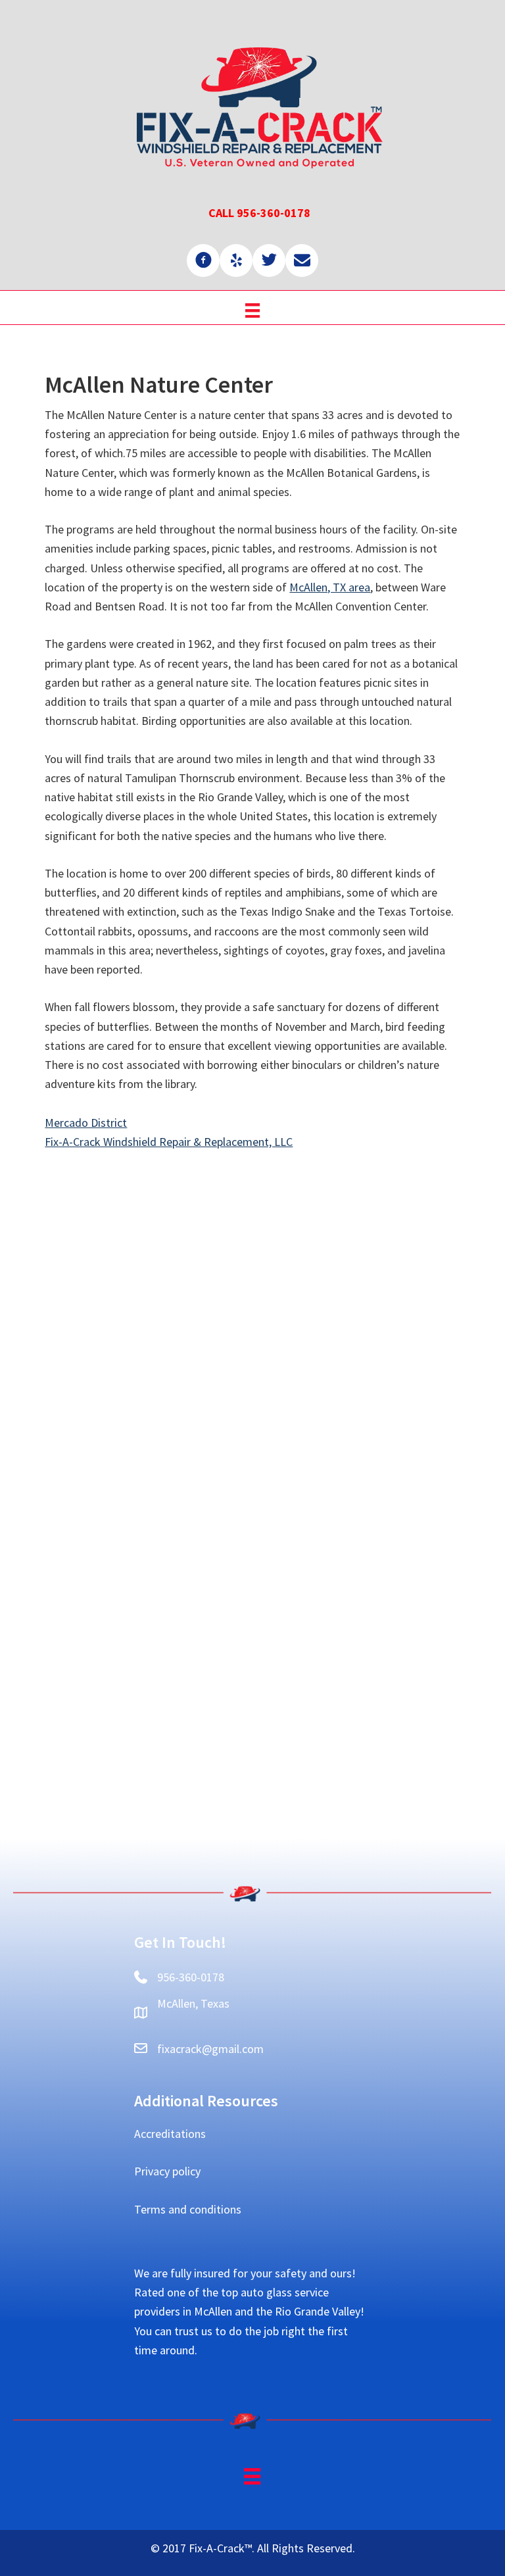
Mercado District (86, 1123)
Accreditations (170, 2134)
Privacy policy (167, 2171)
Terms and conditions (188, 2209)
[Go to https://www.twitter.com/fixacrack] (269, 260)
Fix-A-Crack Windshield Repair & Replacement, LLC (169, 1142)
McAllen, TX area (330, 587)
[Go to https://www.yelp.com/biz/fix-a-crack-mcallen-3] (236, 260)
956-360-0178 (191, 1977)
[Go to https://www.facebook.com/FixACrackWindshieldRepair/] (203, 260)
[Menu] (252, 309)
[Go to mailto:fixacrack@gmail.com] (302, 260)
